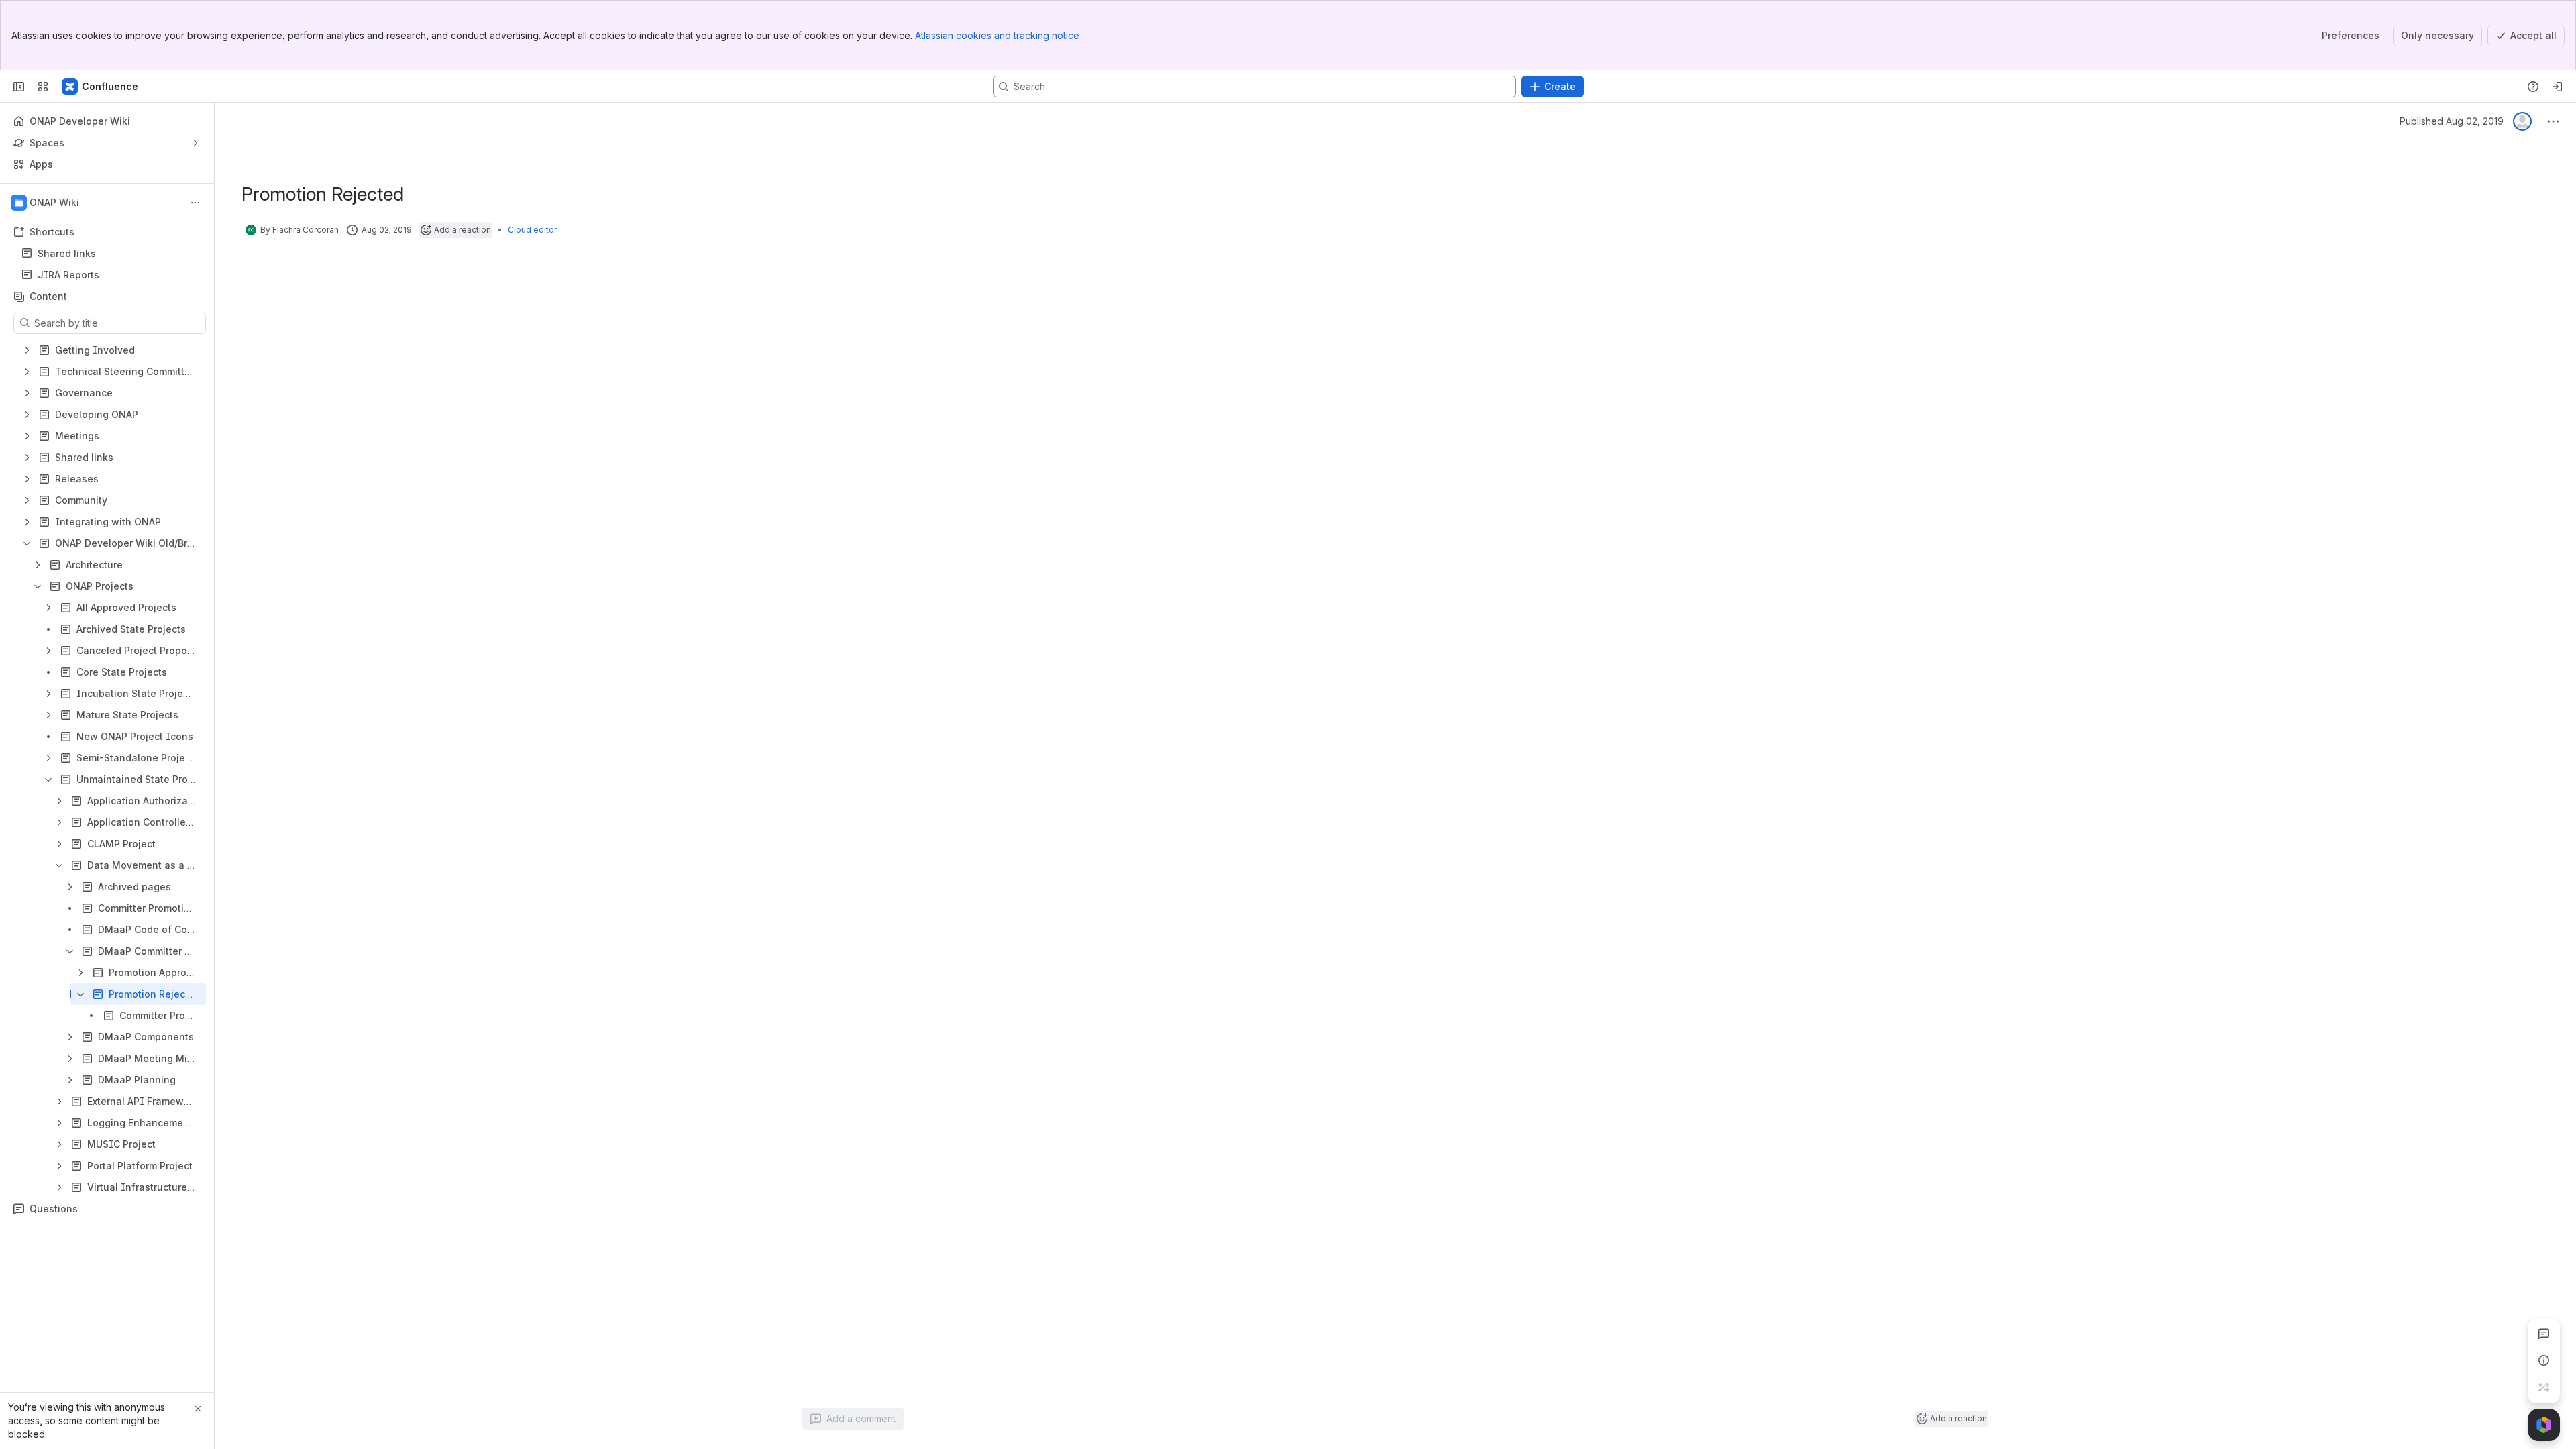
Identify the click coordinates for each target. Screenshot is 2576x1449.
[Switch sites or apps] (43, 87)
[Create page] (2544, 1387)
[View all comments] (2544, 1334)
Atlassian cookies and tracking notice (997, 35)
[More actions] (195, 203)
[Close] (198, 1409)
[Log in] (2557, 87)
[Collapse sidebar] (19, 87)
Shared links (111, 254)
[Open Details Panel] (2544, 1360)
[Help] (2533, 87)
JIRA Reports (111, 275)
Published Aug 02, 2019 (2452, 121)
